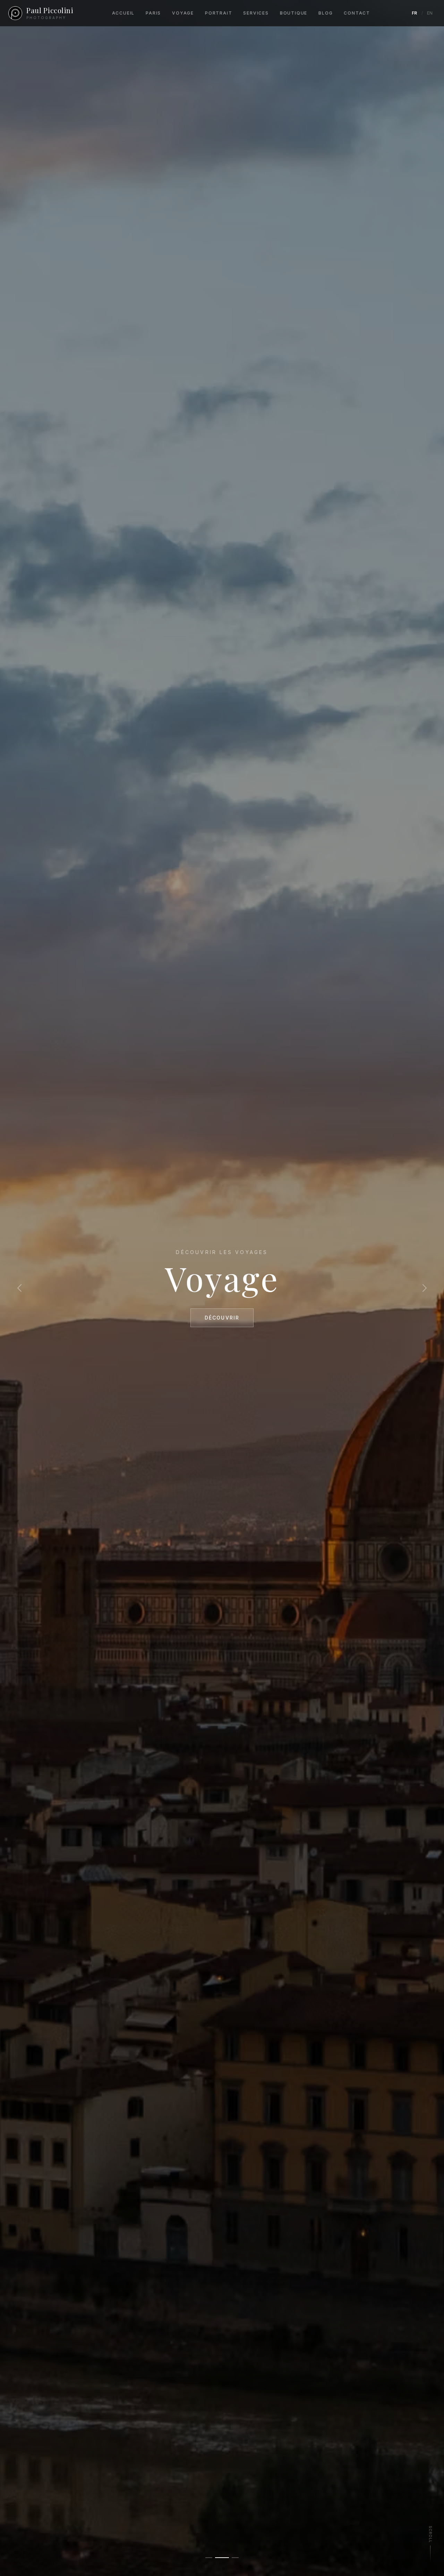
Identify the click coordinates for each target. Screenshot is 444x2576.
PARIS (153, 13)
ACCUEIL (123, 13)
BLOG (326, 13)
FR (415, 13)
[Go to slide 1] (209, 2558)
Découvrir (222, 1318)
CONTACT (357, 13)
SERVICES (256, 13)
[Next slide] (425, 1288)
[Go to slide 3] (235, 2558)
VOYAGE (183, 13)
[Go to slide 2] (222, 2558)
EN (430, 13)
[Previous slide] (19, 1288)
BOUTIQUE (294, 13)
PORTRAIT (219, 13)
